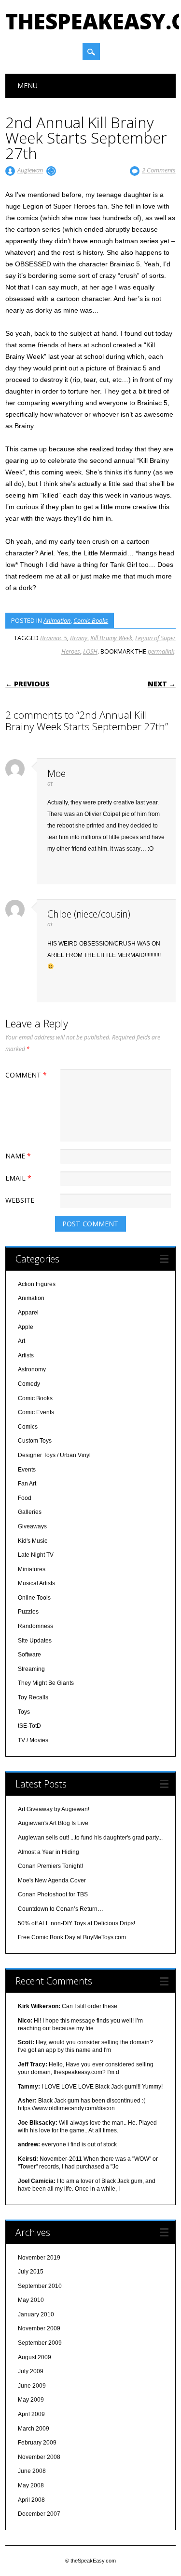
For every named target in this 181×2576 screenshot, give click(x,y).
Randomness (35, 1626)
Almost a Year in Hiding (49, 1852)
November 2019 (39, 2258)
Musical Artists (36, 1583)
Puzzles (28, 1612)
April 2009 (31, 2414)
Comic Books (91, 620)
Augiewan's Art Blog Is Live (53, 1823)
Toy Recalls (33, 1697)
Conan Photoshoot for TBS (53, 1894)
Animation (57, 620)
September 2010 (40, 2286)
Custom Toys (35, 1441)
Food (25, 1498)
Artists (26, 1355)
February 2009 (37, 2443)
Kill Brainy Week (111, 638)
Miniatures (32, 1569)
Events (27, 1470)
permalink (161, 651)
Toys (24, 1712)
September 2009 (40, 2343)
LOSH (90, 651)
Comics (28, 1427)
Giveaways (32, 1526)
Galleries (30, 1512)
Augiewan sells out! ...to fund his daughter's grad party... (90, 1838)
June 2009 (32, 2386)
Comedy (29, 1384)
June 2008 (32, 2471)
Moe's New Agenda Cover (52, 1880)
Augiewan (30, 170)
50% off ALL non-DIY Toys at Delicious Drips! (77, 1923)
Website (20, 1200)
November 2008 (39, 2457)
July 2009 (31, 2371)
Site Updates (35, 1641)
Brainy (79, 638)
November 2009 (39, 2328)
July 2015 (31, 2272)
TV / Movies (33, 1740)
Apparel (28, 1313)
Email (18, 1178)
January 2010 (36, 2314)
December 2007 (39, 2514)
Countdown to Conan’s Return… (61, 1909)
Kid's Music (33, 1541)
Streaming (31, 1669)
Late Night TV (36, 1555)
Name (18, 1156)
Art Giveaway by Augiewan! (54, 1809)
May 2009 (31, 2400)
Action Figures (37, 1284)
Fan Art (27, 1484)
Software (29, 1655)
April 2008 (31, 2500)
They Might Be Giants (46, 1683)
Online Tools (34, 1598)
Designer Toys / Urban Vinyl (54, 1455)
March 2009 (34, 2429)
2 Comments (159, 170)
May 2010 (31, 2300)
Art (21, 1341)
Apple (26, 1327)
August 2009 (35, 2357)
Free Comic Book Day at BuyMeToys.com (72, 1937)
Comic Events (36, 1412)
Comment (26, 1075)
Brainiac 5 (54, 638)
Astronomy (32, 1369)
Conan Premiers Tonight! (50, 1866)
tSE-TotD (29, 1726)
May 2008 (31, 2485)
